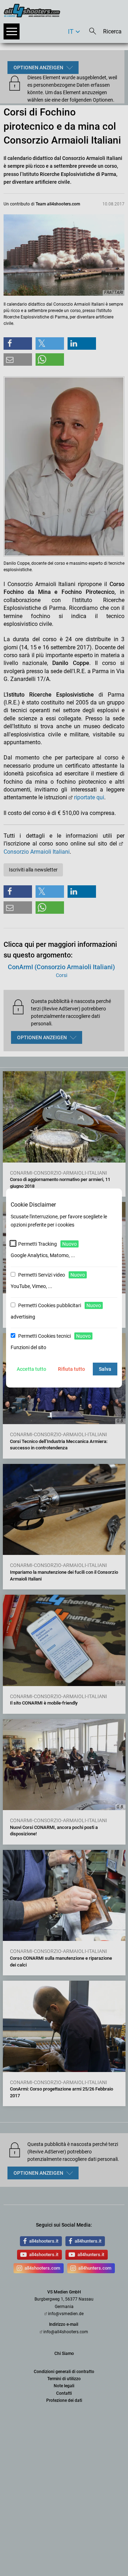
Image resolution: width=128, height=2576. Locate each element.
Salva (105, 1369)
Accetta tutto (31, 1369)
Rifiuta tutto (71, 1369)
